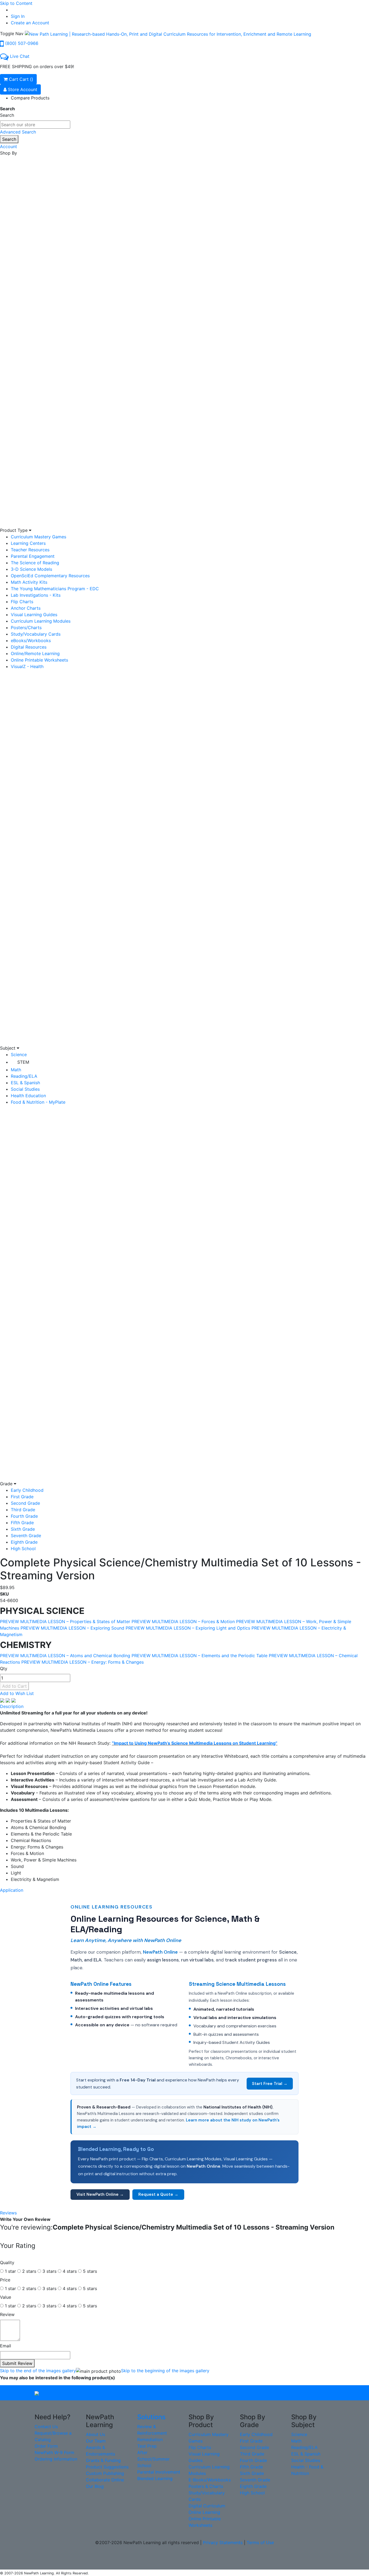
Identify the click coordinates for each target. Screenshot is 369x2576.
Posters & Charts (206, 2486)
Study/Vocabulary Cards (36, 634)
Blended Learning (155, 2478)
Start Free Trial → (270, 2084)
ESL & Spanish (25, 1083)
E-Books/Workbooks (210, 2480)
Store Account (22, 89)
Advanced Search (18, 132)
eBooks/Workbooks (31, 640)
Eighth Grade (24, 1542)
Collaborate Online (105, 2480)
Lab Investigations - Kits (36, 595)
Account (9, 146)
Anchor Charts (26, 608)
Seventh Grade (26, 1536)
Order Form (46, 2446)
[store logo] (168, 34)
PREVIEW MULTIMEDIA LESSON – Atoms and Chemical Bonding (65, 1656)
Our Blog (95, 2486)
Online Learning (204, 2512)
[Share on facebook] (3, 1700)
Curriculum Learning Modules (41, 621)
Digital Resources (29, 647)
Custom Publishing (105, 2473)
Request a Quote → (158, 2194)
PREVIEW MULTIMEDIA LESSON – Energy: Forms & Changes (83, 1662)
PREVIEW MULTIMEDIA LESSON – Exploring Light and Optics (188, 1628)
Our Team (96, 2441)
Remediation (150, 2440)
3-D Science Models (31, 569)
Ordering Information (56, 2459)
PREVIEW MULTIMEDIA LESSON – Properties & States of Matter (65, 1621)
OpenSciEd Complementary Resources (50, 576)
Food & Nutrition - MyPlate (38, 1102)
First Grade (22, 1497)
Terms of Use (260, 2542)
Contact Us (46, 2427)
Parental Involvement (159, 2472)
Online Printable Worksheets (39, 660)
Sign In (18, 16)
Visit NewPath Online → (100, 2194)
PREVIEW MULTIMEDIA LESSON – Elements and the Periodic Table (199, 1656)
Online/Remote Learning (35, 653)
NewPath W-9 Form (54, 2452)
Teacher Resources (30, 550)
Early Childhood (27, 1490)
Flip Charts (22, 602)
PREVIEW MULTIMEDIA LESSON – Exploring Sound (72, 1628)
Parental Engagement (33, 556)
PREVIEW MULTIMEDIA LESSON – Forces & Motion (183, 1621)
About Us (95, 2434)
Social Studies (25, 1089)
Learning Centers (28, 543)
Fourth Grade (24, 1516)
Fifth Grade (22, 1523)
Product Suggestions (107, 2467)
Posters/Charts (26, 628)
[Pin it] (14, 1700)
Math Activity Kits (29, 582)
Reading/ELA (24, 1076)
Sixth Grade (23, 1529)
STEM (23, 1062)
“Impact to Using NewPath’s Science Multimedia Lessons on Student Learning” (195, 1743)
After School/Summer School (153, 2459)
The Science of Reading (35, 563)
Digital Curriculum (207, 2506)
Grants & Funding (103, 2460)
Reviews (8, 2213)
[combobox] (35, 125)
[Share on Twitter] (9, 1700)
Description (12, 1706)
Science (19, 1055)
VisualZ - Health (27, 666)
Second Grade (25, 1503)
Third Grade (23, 1510)
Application (12, 1890)
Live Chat (20, 56)
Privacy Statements (223, 2542)
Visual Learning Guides (34, 615)
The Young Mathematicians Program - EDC (55, 589)
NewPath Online (160, 1952)
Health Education (28, 1096)
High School (23, 1549)
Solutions (151, 2417)
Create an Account (30, 23)
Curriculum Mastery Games (38, 537)
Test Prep (147, 2446)
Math (16, 1070)
